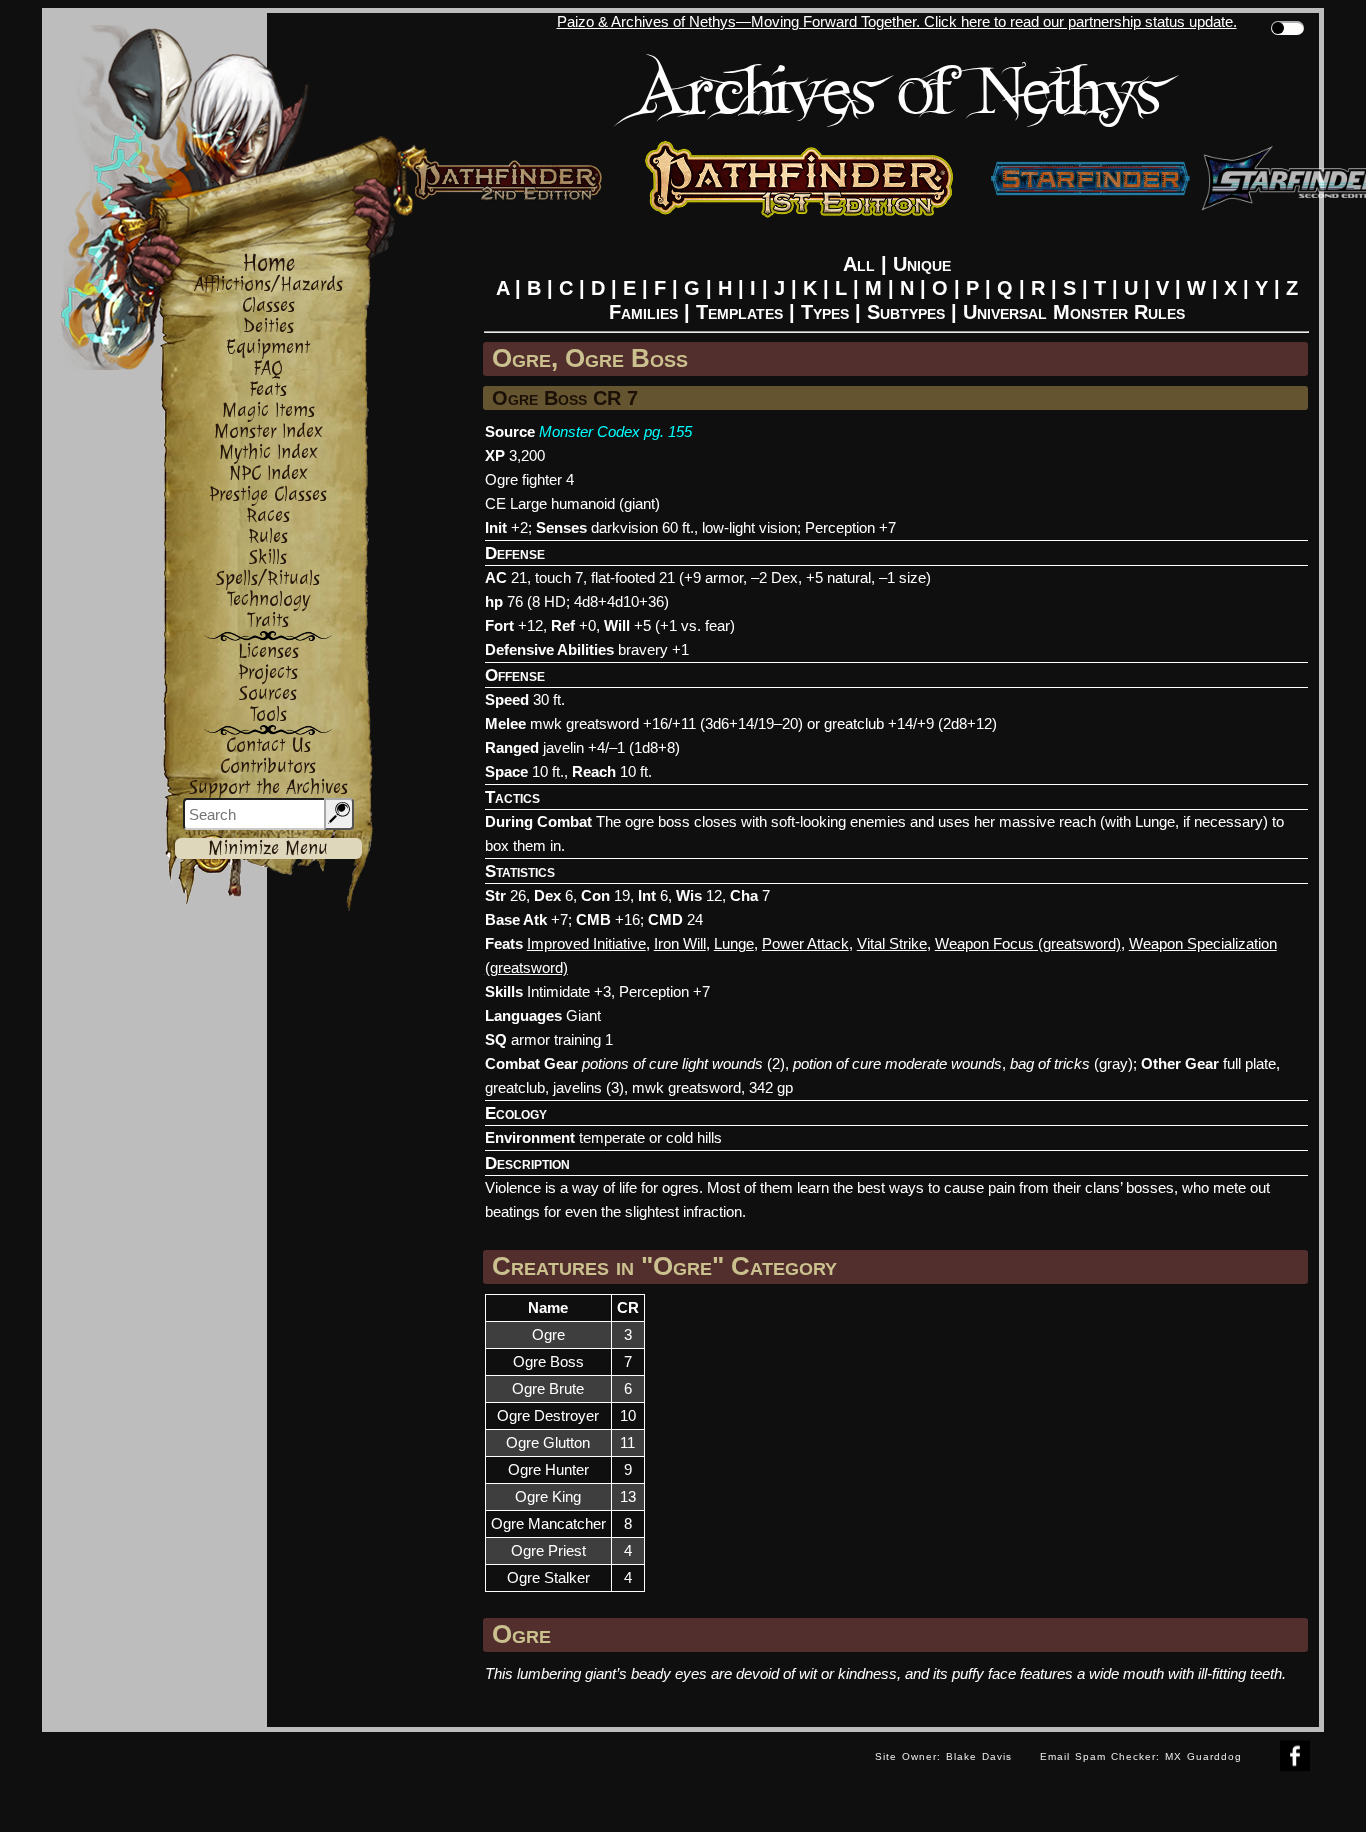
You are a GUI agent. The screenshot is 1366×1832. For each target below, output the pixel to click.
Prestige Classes (268, 494)
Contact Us (268, 745)
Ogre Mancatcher (548, 1523)
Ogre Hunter (548, 1469)
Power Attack (805, 943)
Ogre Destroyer (548, 1415)
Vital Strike (892, 943)
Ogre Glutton (548, 1442)
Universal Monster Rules (1074, 312)
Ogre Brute (548, 1388)
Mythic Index (268, 452)
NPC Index (268, 473)
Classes (268, 305)
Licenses (268, 651)
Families (643, 312)
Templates (739, 312)
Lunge (734, 943)
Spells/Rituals (268, 578)
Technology (268, 599)
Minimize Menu (268, 848)
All (859, 264)
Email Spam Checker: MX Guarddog (1141, 1756)
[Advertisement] (452, 1777)
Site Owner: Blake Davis (943, 1756)
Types (825, 312)
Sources (268, 693)
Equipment (268, 347)
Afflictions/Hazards (268, 284)
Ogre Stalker (548, 1577)
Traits (268, 620)
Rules (268, 536)
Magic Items (268, 410)
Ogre (548, 1334)
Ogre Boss (548, 1361)
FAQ (268, 368)
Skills (268, 557)
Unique (922, 264)
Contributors (268, 766)
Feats (268, 389)
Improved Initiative (586, 943)
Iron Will (680, 943)
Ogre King (548, 1496)
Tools (268, 714)
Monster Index (268, 431)
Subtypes (906, 312)
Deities (268, 326)
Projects (268, 672)
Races (268, 515)
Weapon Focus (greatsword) (1028, 943)
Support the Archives (268, 787)
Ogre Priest (548, 1550)
